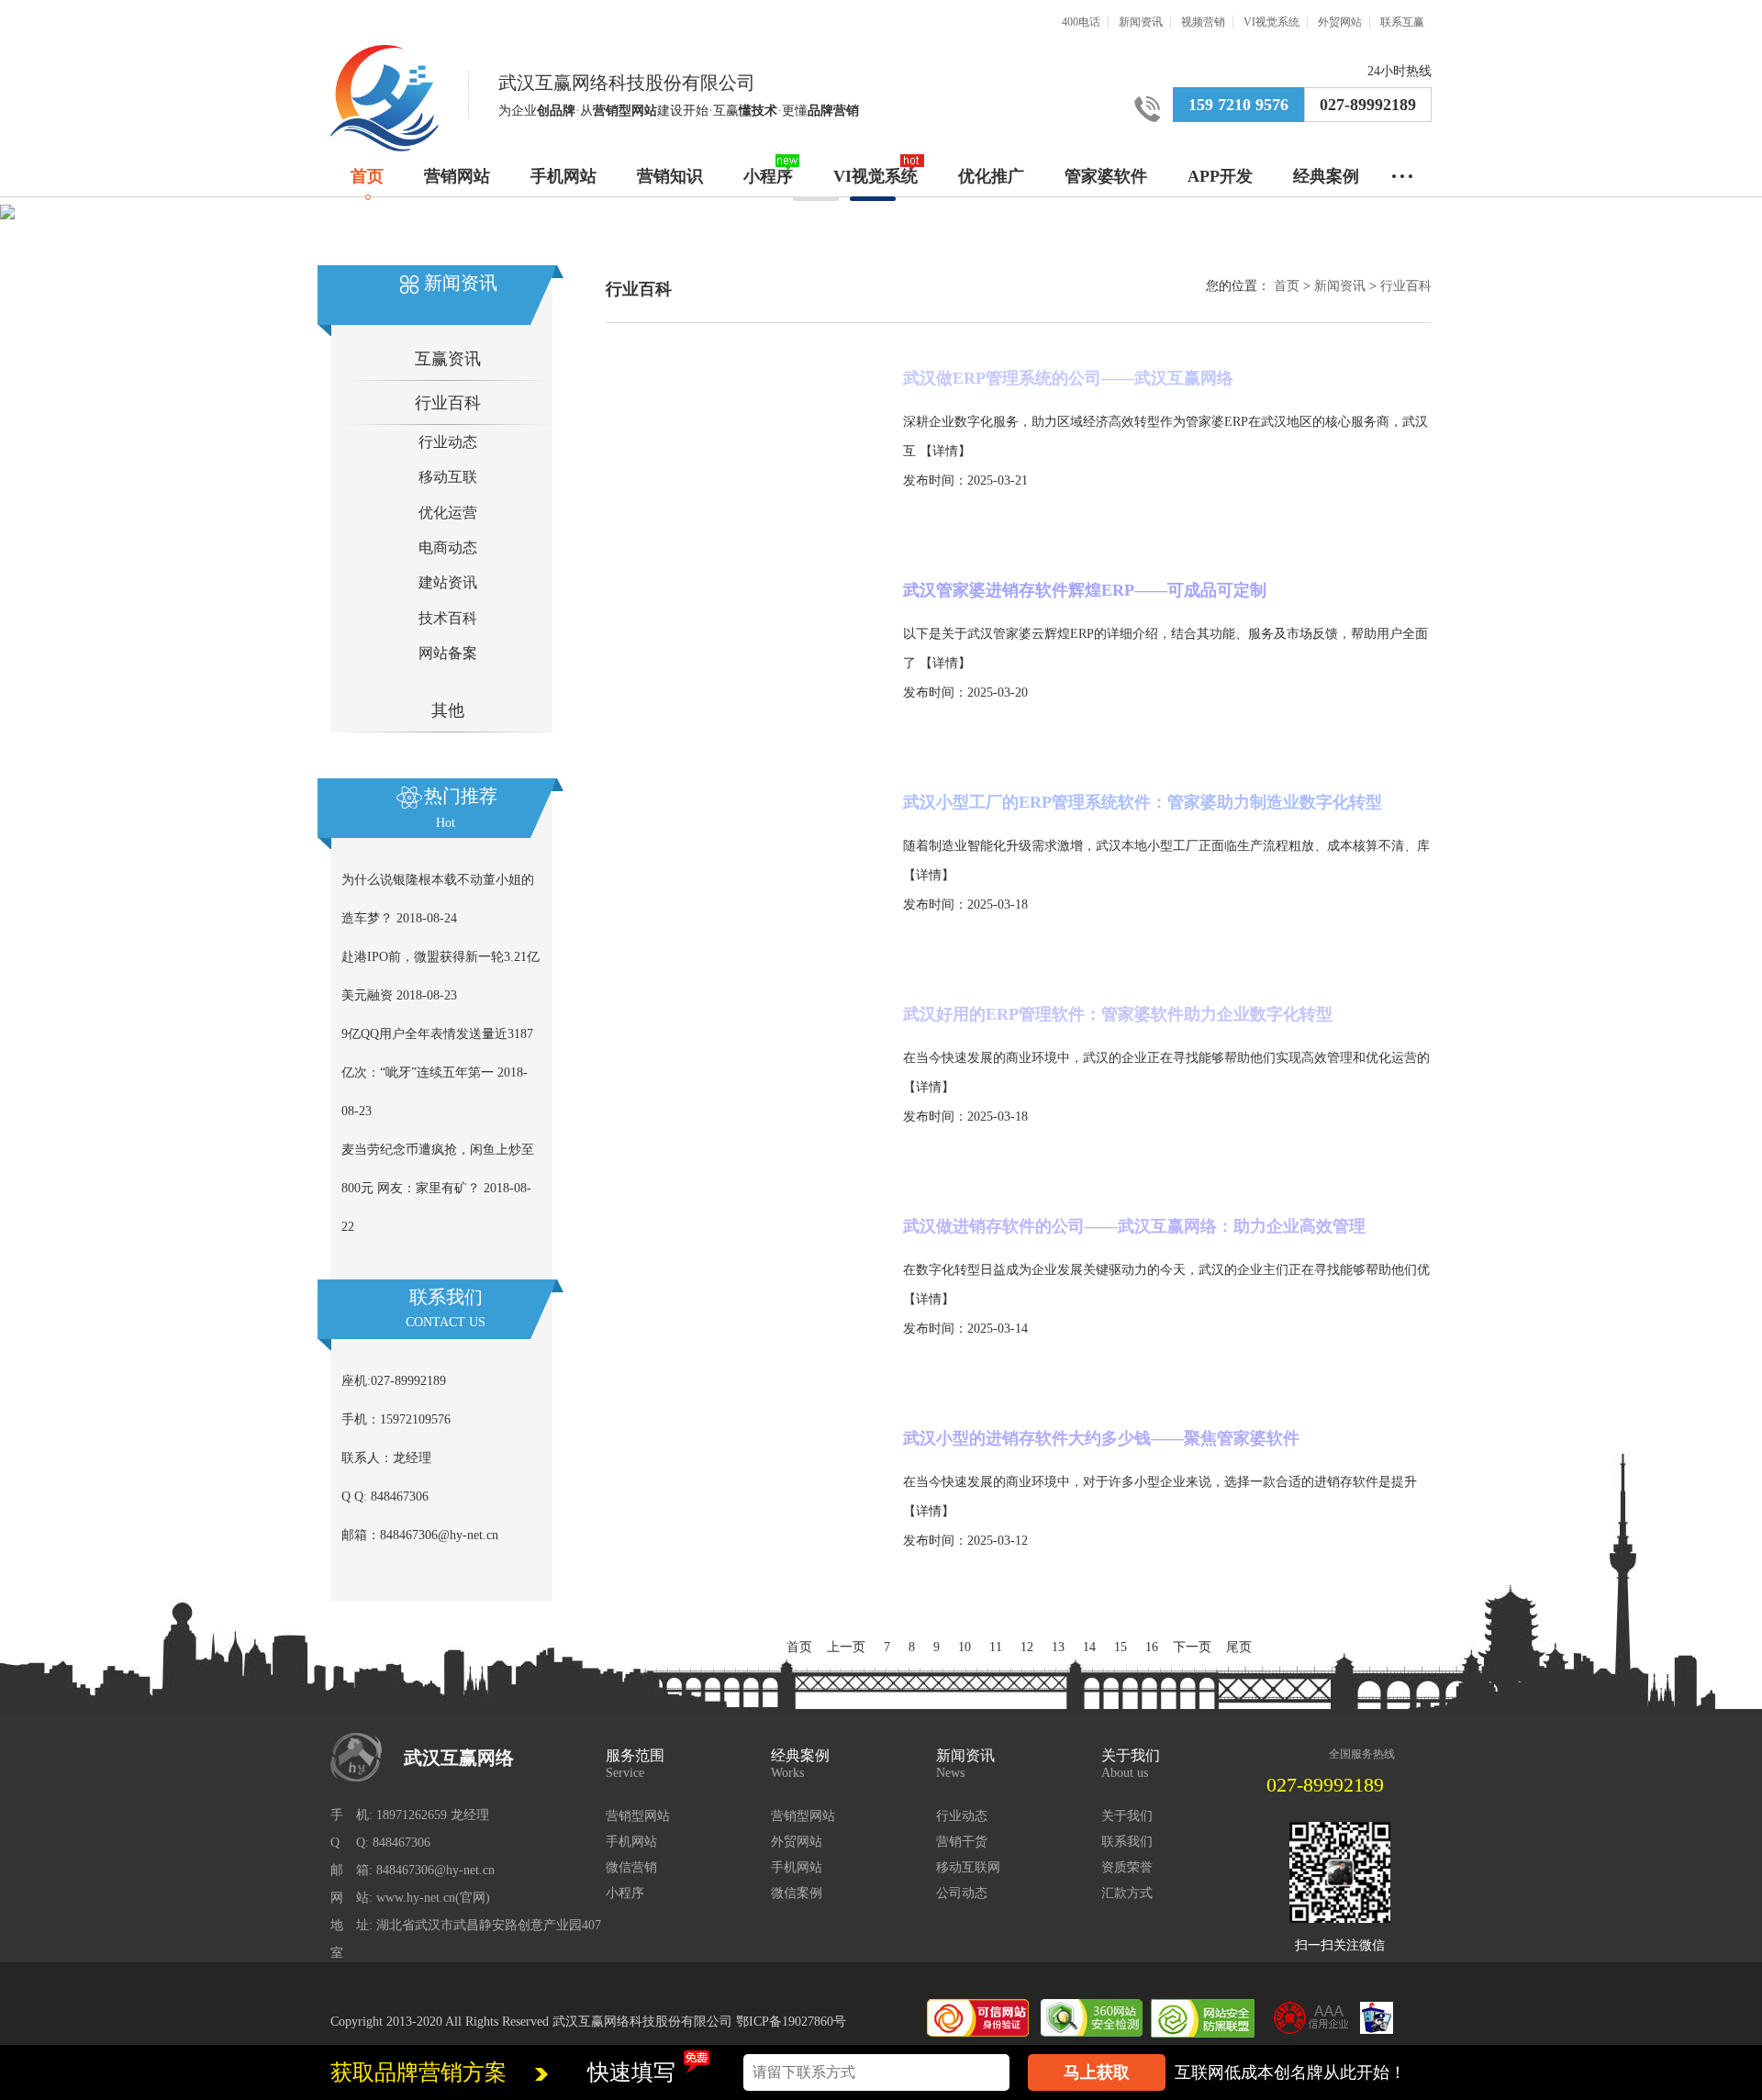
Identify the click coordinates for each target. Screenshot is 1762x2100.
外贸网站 (1340, 22)
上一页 (846, 1647)
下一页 (1192, 1647)
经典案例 (1326, 176)
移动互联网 (968, 1867)
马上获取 (1097, 2072)
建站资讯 (448, 582)
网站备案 (448, 653)
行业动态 (448, 442)
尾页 (1239, 1647)
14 (1089, 1647)
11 (996, 1647)
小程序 (768, 176)
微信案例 (797, 1893)
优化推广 (991, 176)
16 (1152, 1647)
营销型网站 (638, 1816)
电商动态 (448, 547)
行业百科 (448, 403)
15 (1121, 1647)
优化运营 (448, 513)
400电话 (1081, 22)
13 (1058, 1647)
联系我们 (1127, 1842)
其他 (448, 710)
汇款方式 (1127, 1893)
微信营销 (631, 1867)
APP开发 (1220, 176)
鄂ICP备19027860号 (791, 2022)
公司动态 (962, 1893)
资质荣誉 (1127, 1867)
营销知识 (670, 176)
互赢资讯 (448, 359)
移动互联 (448, 477)
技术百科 (448, 618)
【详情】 (945, 451)
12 (1027, 1647)
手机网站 (563, 176)
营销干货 (962, 1842)
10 (965, 1647)
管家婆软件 (1106, 176)
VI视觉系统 (1271, 22)
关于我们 (1127, 1816)
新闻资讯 (1141, 22)
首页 (367, 176)
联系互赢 (1402, 22)
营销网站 (457, 176)
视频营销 (1203, 22)
